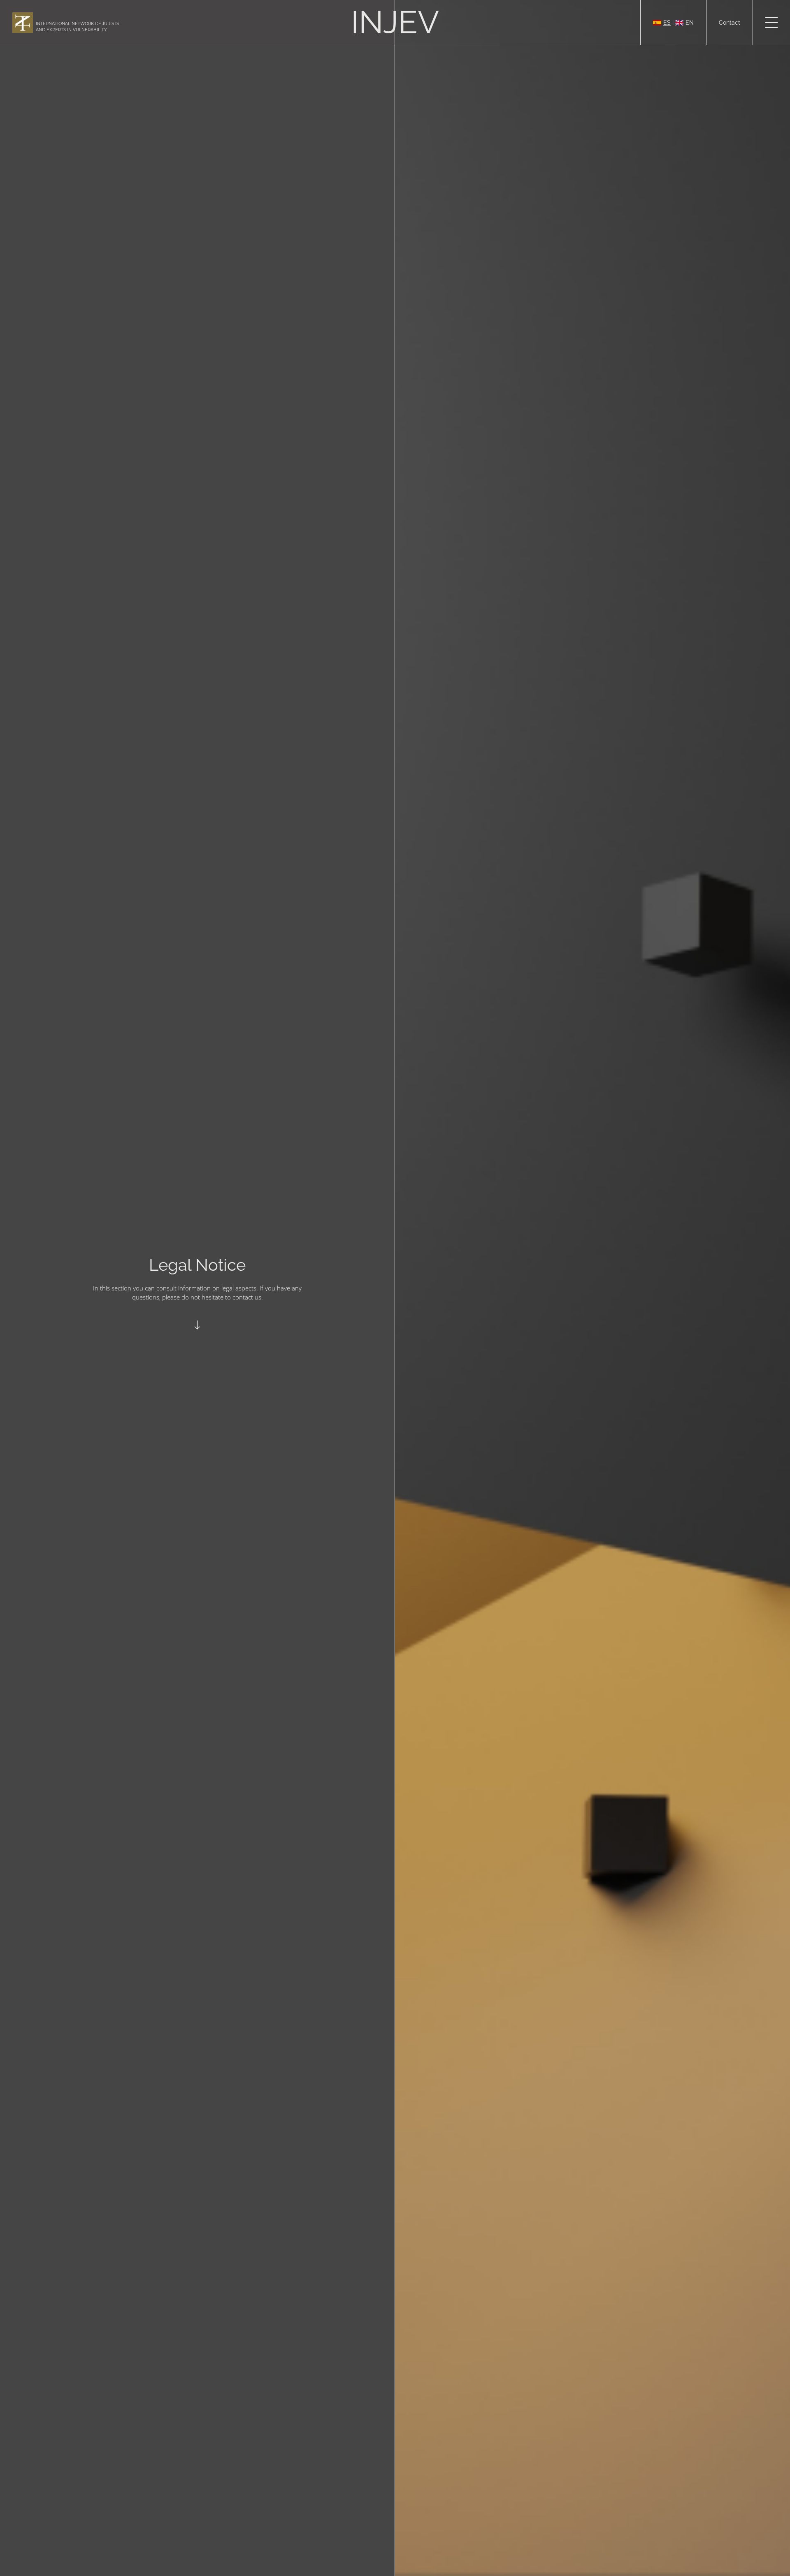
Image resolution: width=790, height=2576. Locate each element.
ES (667, 23)
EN (690, 23)
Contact (730, 23)
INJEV (395, 22)
